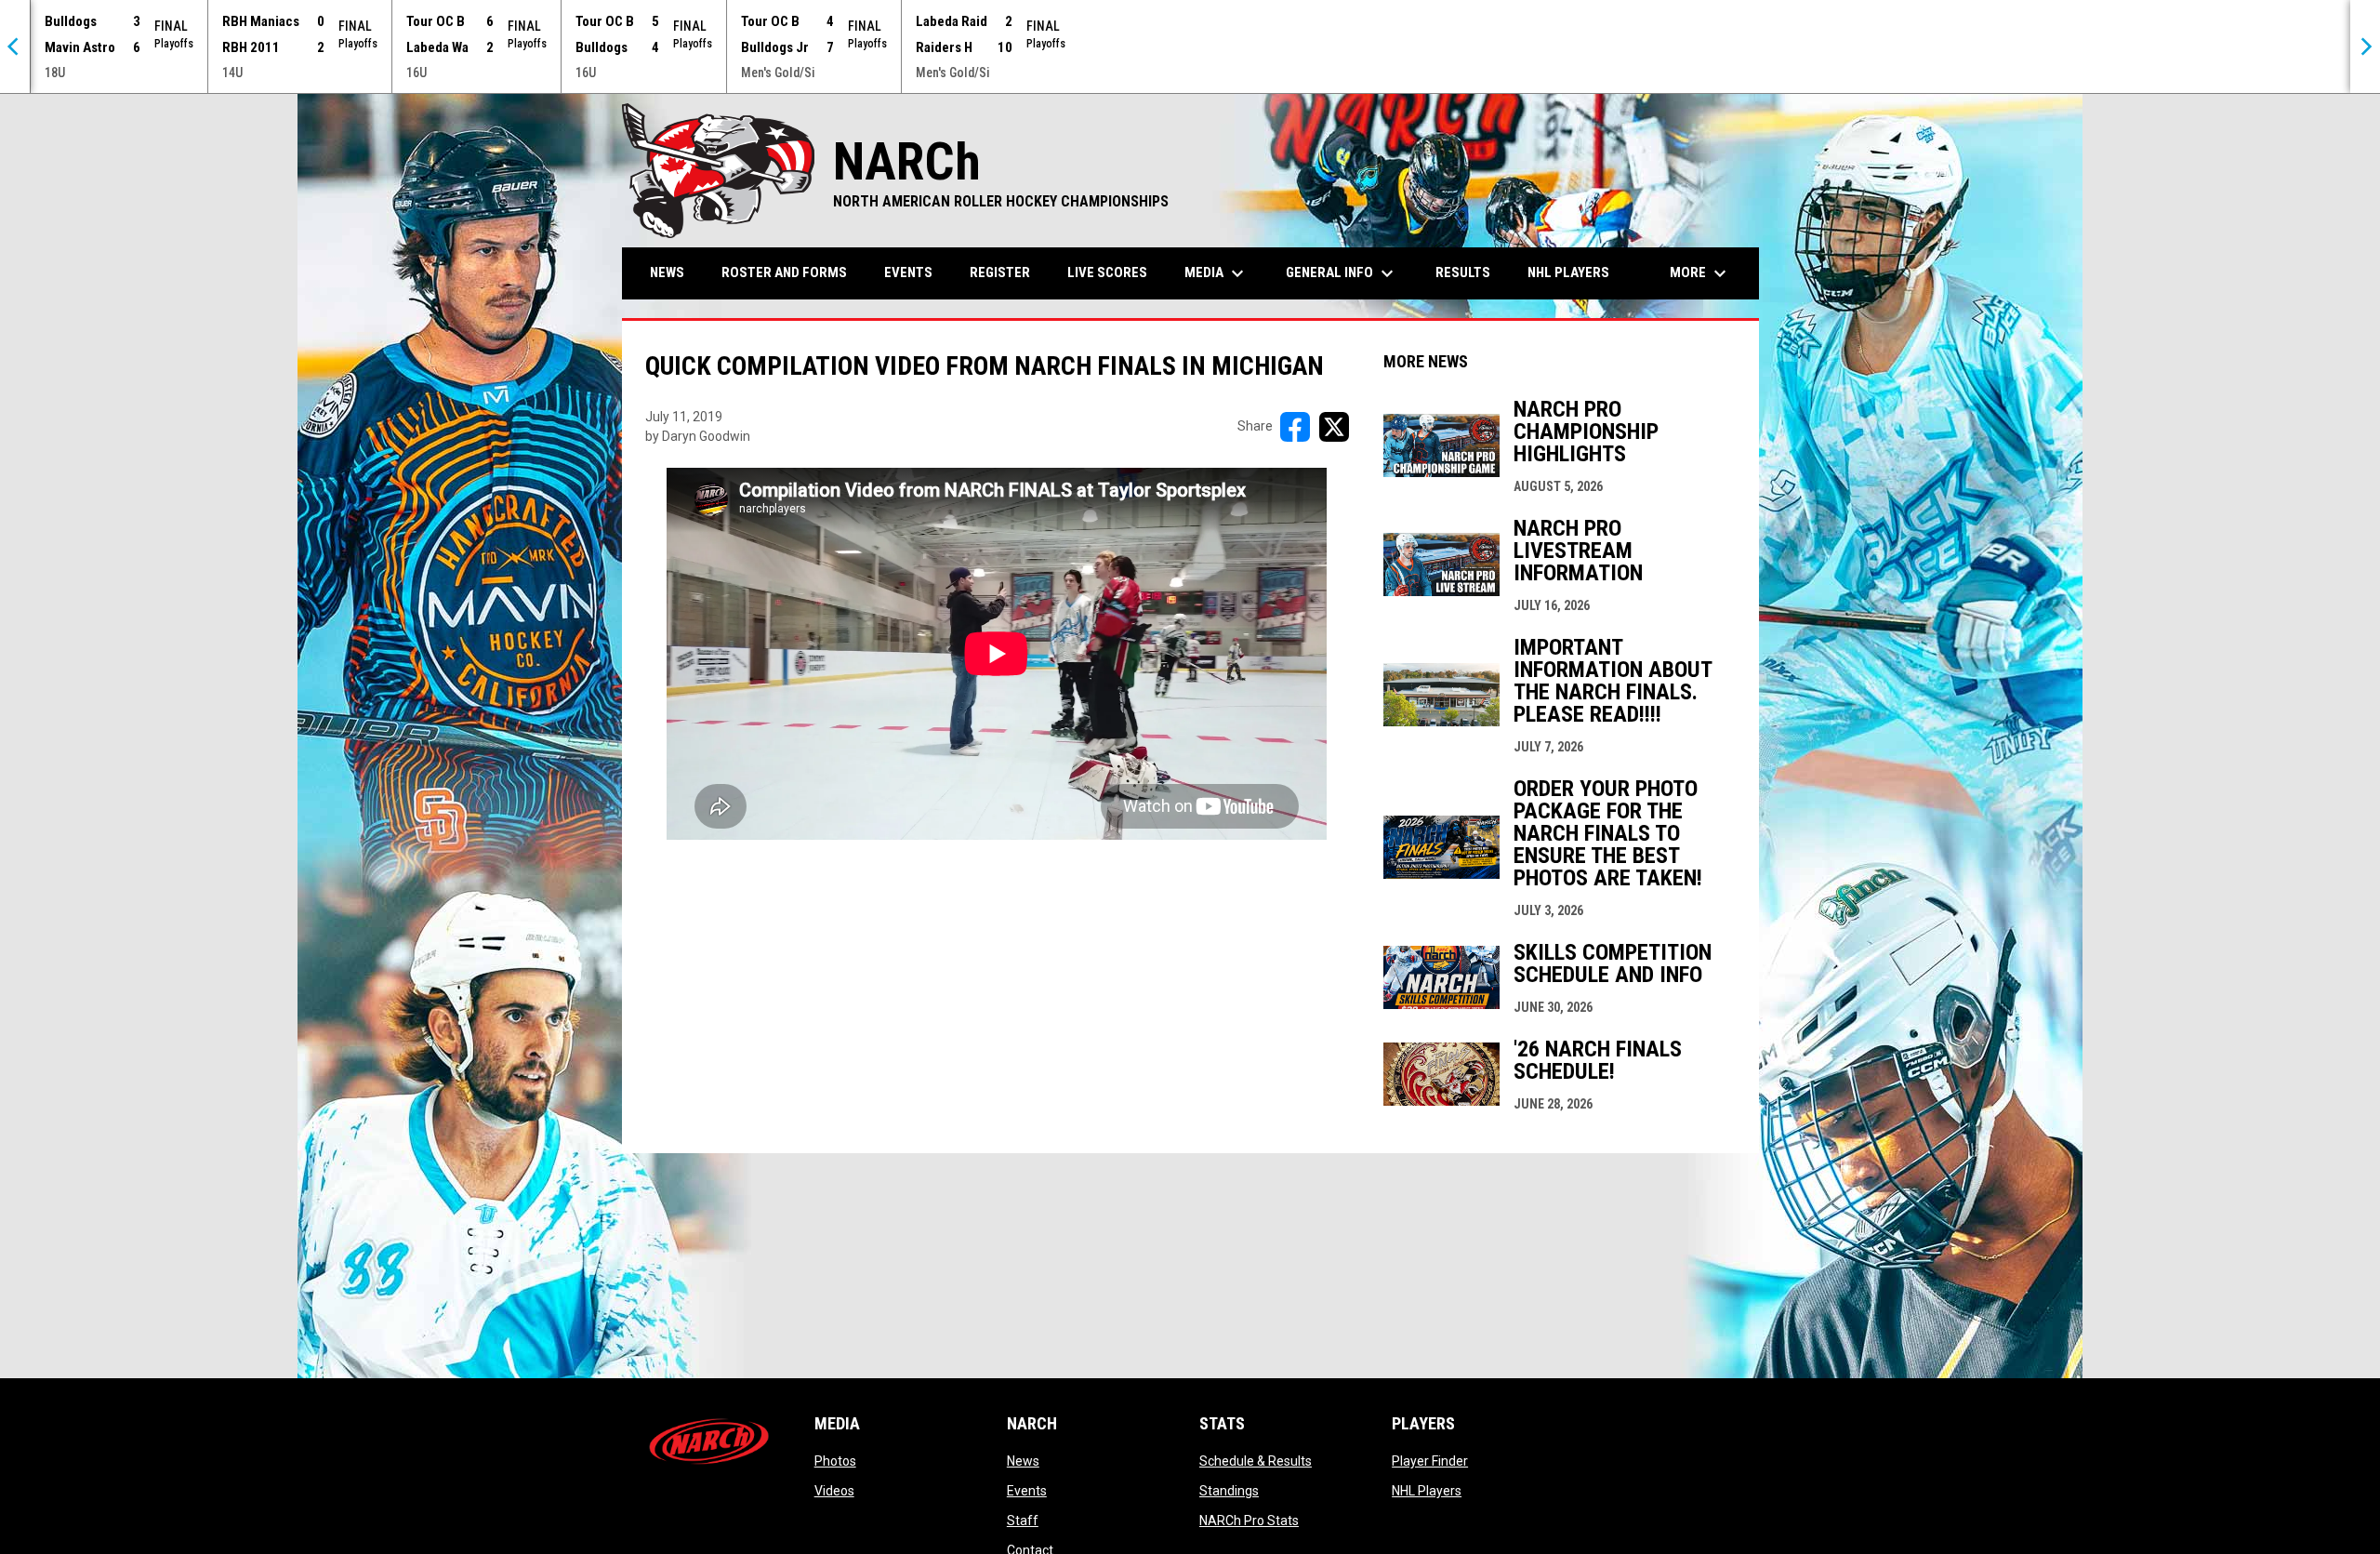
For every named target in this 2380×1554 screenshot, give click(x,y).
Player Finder (1430, 1461)
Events (1027, 1491)
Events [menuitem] (908, 272)
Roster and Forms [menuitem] (784, 272)
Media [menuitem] (1216, 273)
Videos (834, 1491)
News (1023, 1461)
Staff (1023, 1521)
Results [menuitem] (1463, 272)
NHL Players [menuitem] (1568, 272)
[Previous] (15, 46)
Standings (1229, 1491)
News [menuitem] (667, 272)
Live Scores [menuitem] (1107, 272)
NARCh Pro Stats (1249, 1521)
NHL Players (1427, 1491)
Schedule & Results (1256, 1461)
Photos (835, 1461)
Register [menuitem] (1000, 272)
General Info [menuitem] (1342, 273)
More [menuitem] (1700, 273)
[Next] (2365, 46)
